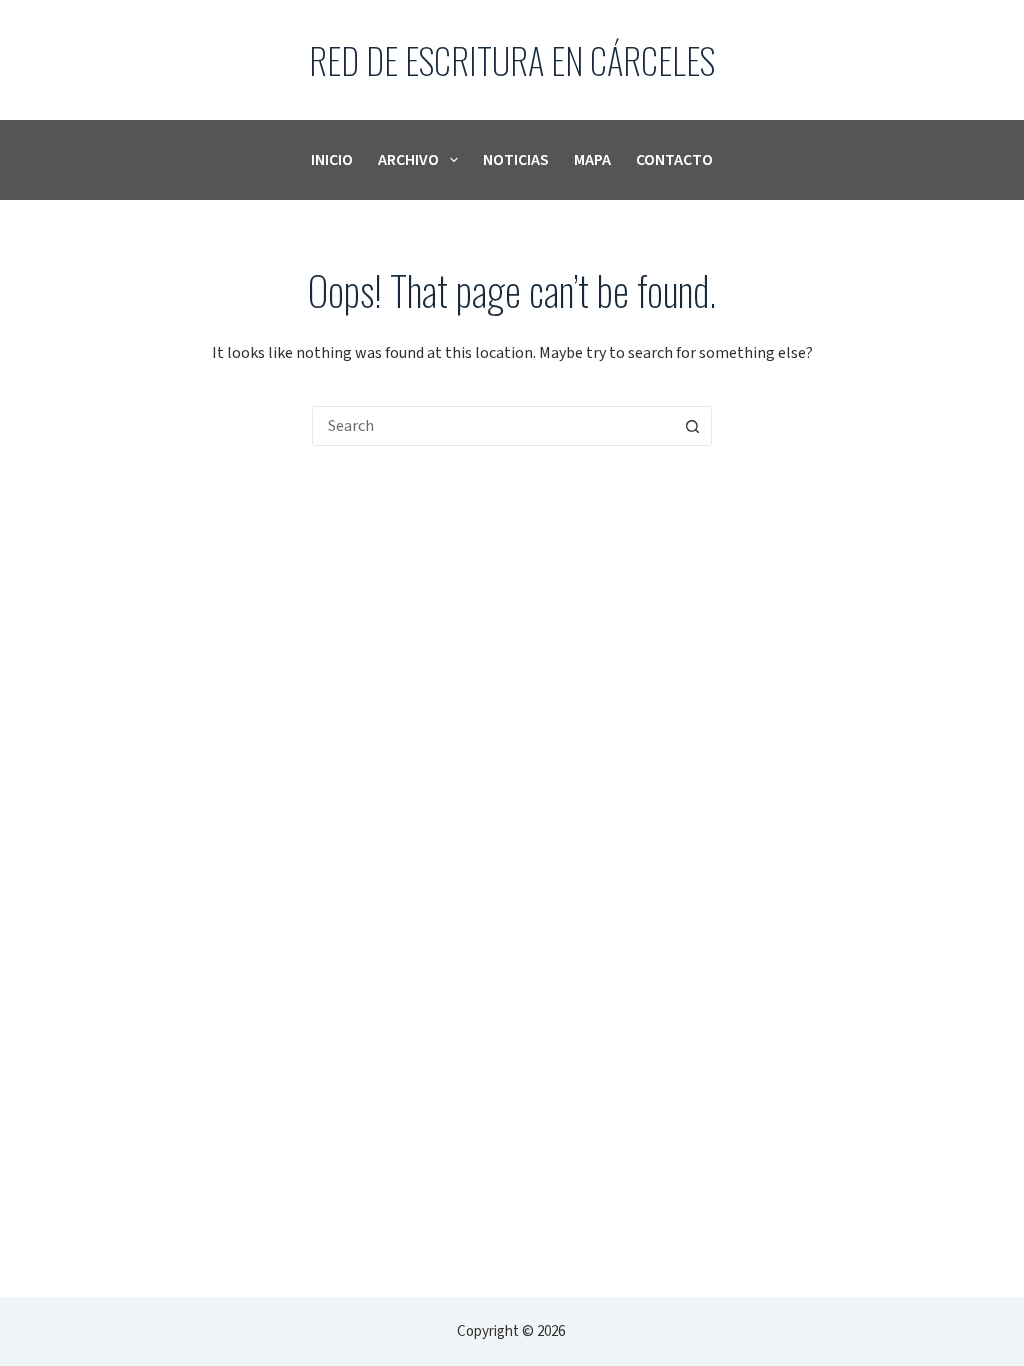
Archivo (408, 160)
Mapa (592, 160)
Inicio (332, 160)
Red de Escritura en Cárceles (512, 60)
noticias (516, 160)
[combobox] (493, 426)
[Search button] (692, 426)
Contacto (674, 160)
